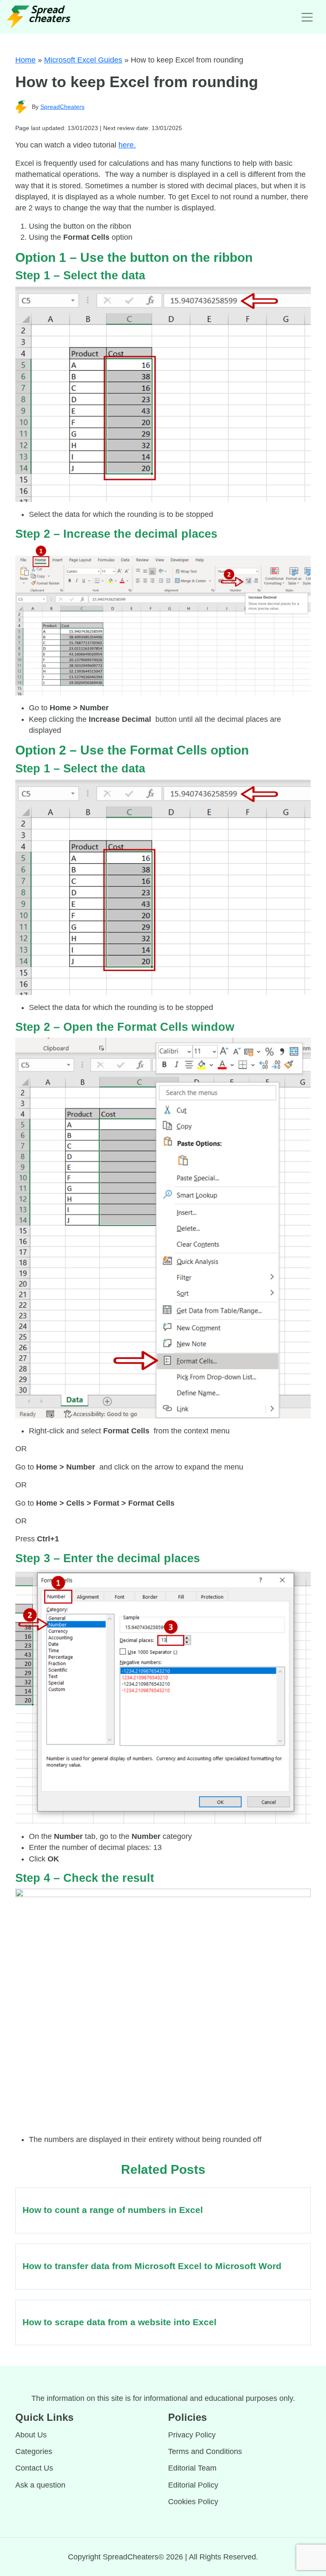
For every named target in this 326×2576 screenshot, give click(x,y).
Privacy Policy (192, 2435)
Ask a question (40, 2485)
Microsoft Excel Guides (83, 60)
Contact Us (34, 2468)
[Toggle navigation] (307, 17)
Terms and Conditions (205, 2451)
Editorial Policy (193, 2485)
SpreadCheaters (62, 107)
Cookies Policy (193, 2502)
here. (127, 145)
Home (25, 60)
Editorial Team (192, 2468)
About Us (31, 2435)
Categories (34, 2451)
